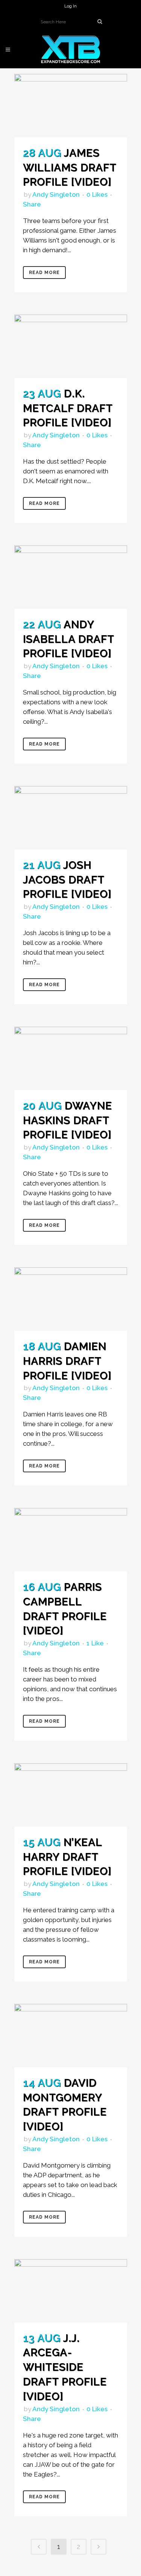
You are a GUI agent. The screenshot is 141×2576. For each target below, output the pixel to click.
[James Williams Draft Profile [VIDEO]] (71, 106)
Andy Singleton (56, 194)
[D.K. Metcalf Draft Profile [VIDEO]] (71, 346)
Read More (44, 273)
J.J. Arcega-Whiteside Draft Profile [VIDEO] (65, 2367)
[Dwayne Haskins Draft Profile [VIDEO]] (71, 1058)
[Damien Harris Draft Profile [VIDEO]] (71, 1299)
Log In (70, 6)
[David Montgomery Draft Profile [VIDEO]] (71, 2036)
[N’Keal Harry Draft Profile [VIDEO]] (71, 1795)
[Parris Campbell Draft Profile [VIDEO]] (71, 1540)
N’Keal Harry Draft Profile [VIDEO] (67, 1857)
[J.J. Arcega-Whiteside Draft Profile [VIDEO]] (71, 2291)
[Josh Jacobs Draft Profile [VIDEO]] (71, 818)
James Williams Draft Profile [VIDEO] (70, 168)
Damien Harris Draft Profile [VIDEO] (67, 1361)
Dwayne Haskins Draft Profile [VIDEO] (67, 1120)
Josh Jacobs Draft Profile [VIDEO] (67, 880)
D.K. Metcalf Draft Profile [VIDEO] (68, 408)
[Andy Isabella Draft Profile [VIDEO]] (71, 577)
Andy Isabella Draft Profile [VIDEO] (68, 639)
